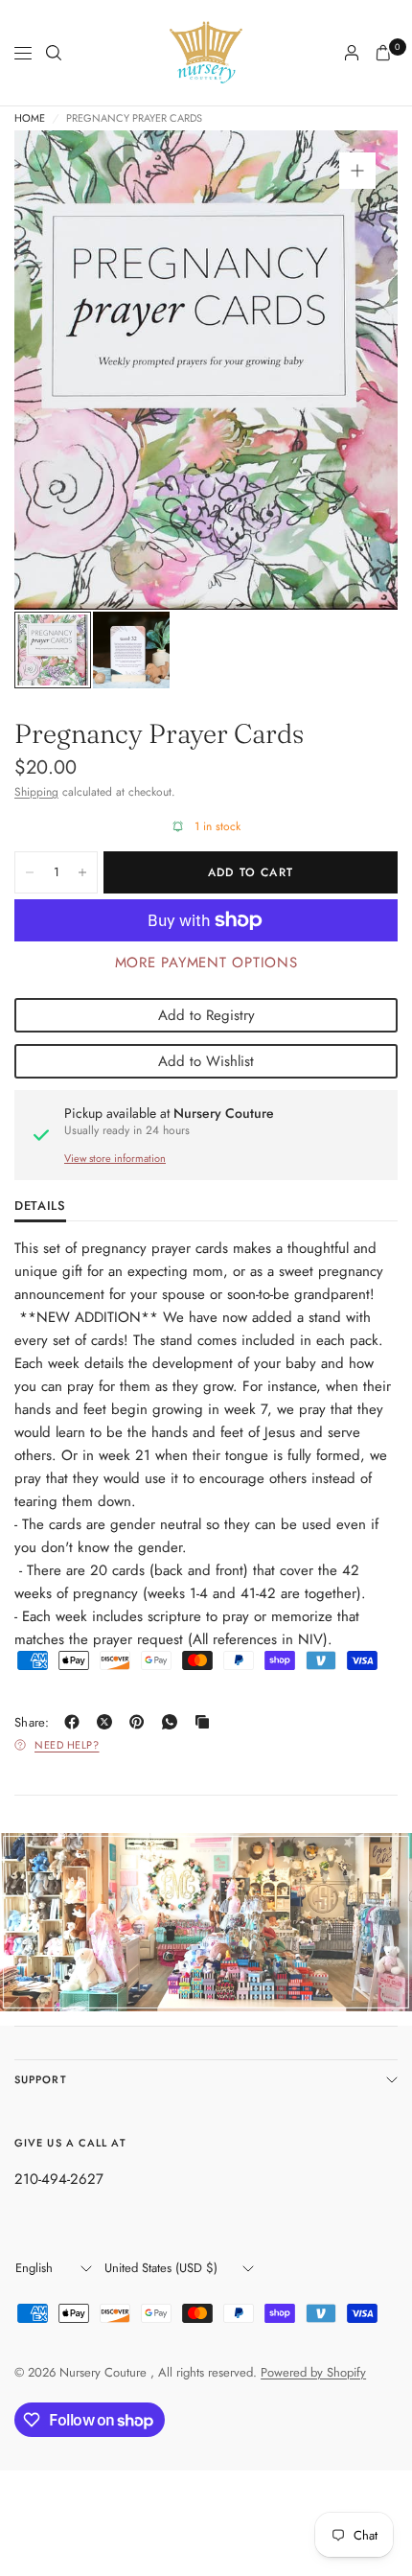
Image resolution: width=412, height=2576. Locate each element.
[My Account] (352, 53)
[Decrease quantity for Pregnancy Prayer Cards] (30, 872)
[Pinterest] (141, 1722)
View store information (115, 1158)
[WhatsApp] (173, 1722)
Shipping (36, 792)
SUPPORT (41, 2079)
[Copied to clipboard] (206, 1722)
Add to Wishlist (206, 1061)
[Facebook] (76, 1722)
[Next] (354, 370)
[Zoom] (357, 171)
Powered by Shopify (313, 2372)
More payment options (206, 963)
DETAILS (40, 1207)
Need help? (67, 1745)
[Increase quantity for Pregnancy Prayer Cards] (82, 872)
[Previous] (58, 370)
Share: (32, 1722)
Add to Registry (206, 1015)
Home (30, 118)
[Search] (54, 53)
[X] (108, 1722)
